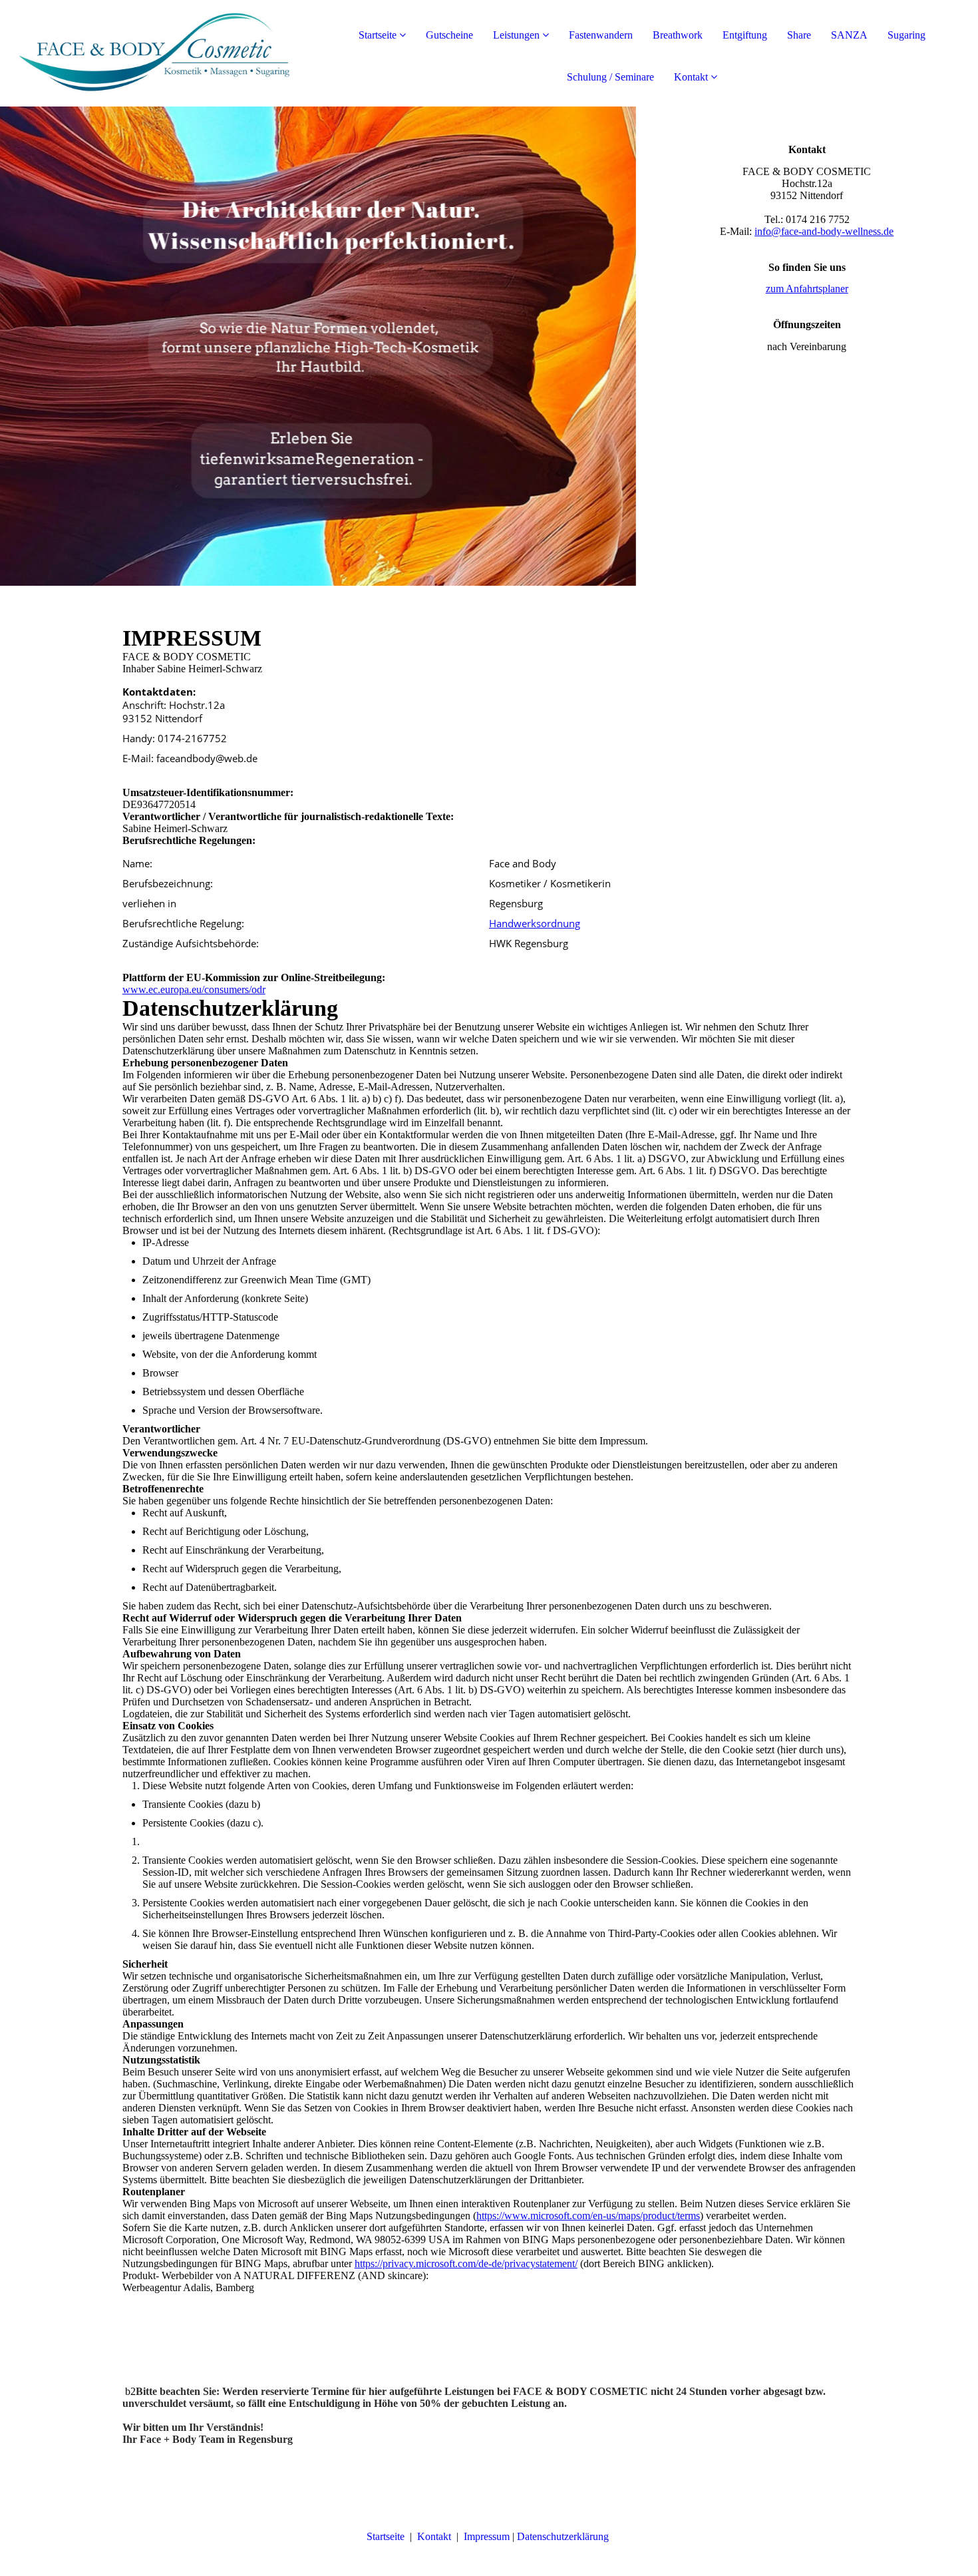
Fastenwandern (601, 35)
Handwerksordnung (535, 923)
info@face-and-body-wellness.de (824, 231)
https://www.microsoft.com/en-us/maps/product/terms (588, 2216)
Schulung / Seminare (610, 77)
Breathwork (678, 35)
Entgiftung (745, 35)
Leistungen (516, 35)
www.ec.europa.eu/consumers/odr (194, 989)
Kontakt (691, 77)
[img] (153, 53)
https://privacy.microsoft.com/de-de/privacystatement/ (466, 2263)
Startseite (378, 35)
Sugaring (906, 35)
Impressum (487, 2536)
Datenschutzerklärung (564, 2536)
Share (799, 35)
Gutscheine (449, 35)
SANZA (849, 35)
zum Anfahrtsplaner (807, 289)
